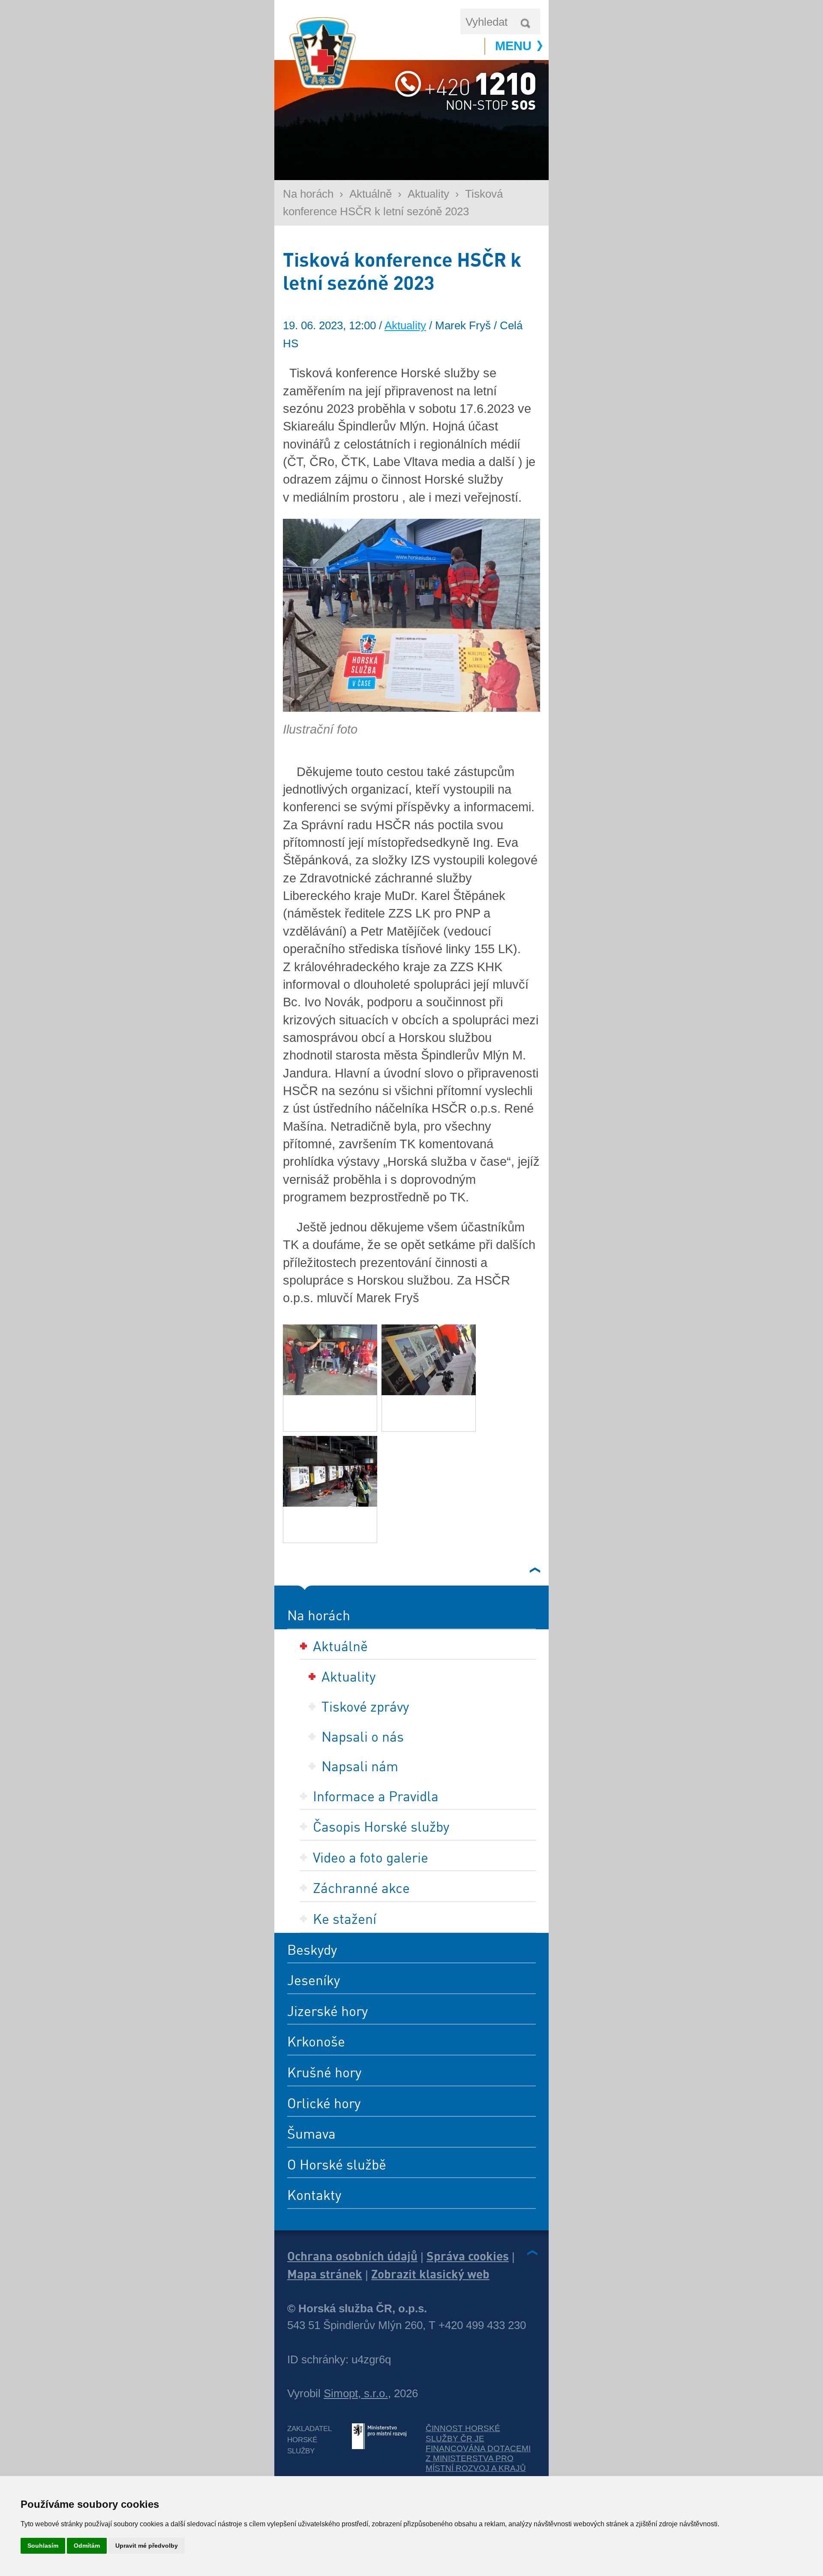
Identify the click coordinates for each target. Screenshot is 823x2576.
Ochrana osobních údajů (352, 2256)
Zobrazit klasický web (430, 2274)
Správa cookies (468, 2256)
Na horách (308, 194)
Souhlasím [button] (43, 2546)
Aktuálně (371, 194)
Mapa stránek (325, 2274)
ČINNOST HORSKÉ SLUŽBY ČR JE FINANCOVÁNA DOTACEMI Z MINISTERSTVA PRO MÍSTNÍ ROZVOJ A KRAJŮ (478, 2448)
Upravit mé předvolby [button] (147, 2546)
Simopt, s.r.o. (356, 2393)
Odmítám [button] (87, 2546)
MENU (513, 46)
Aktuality (428, 194)
